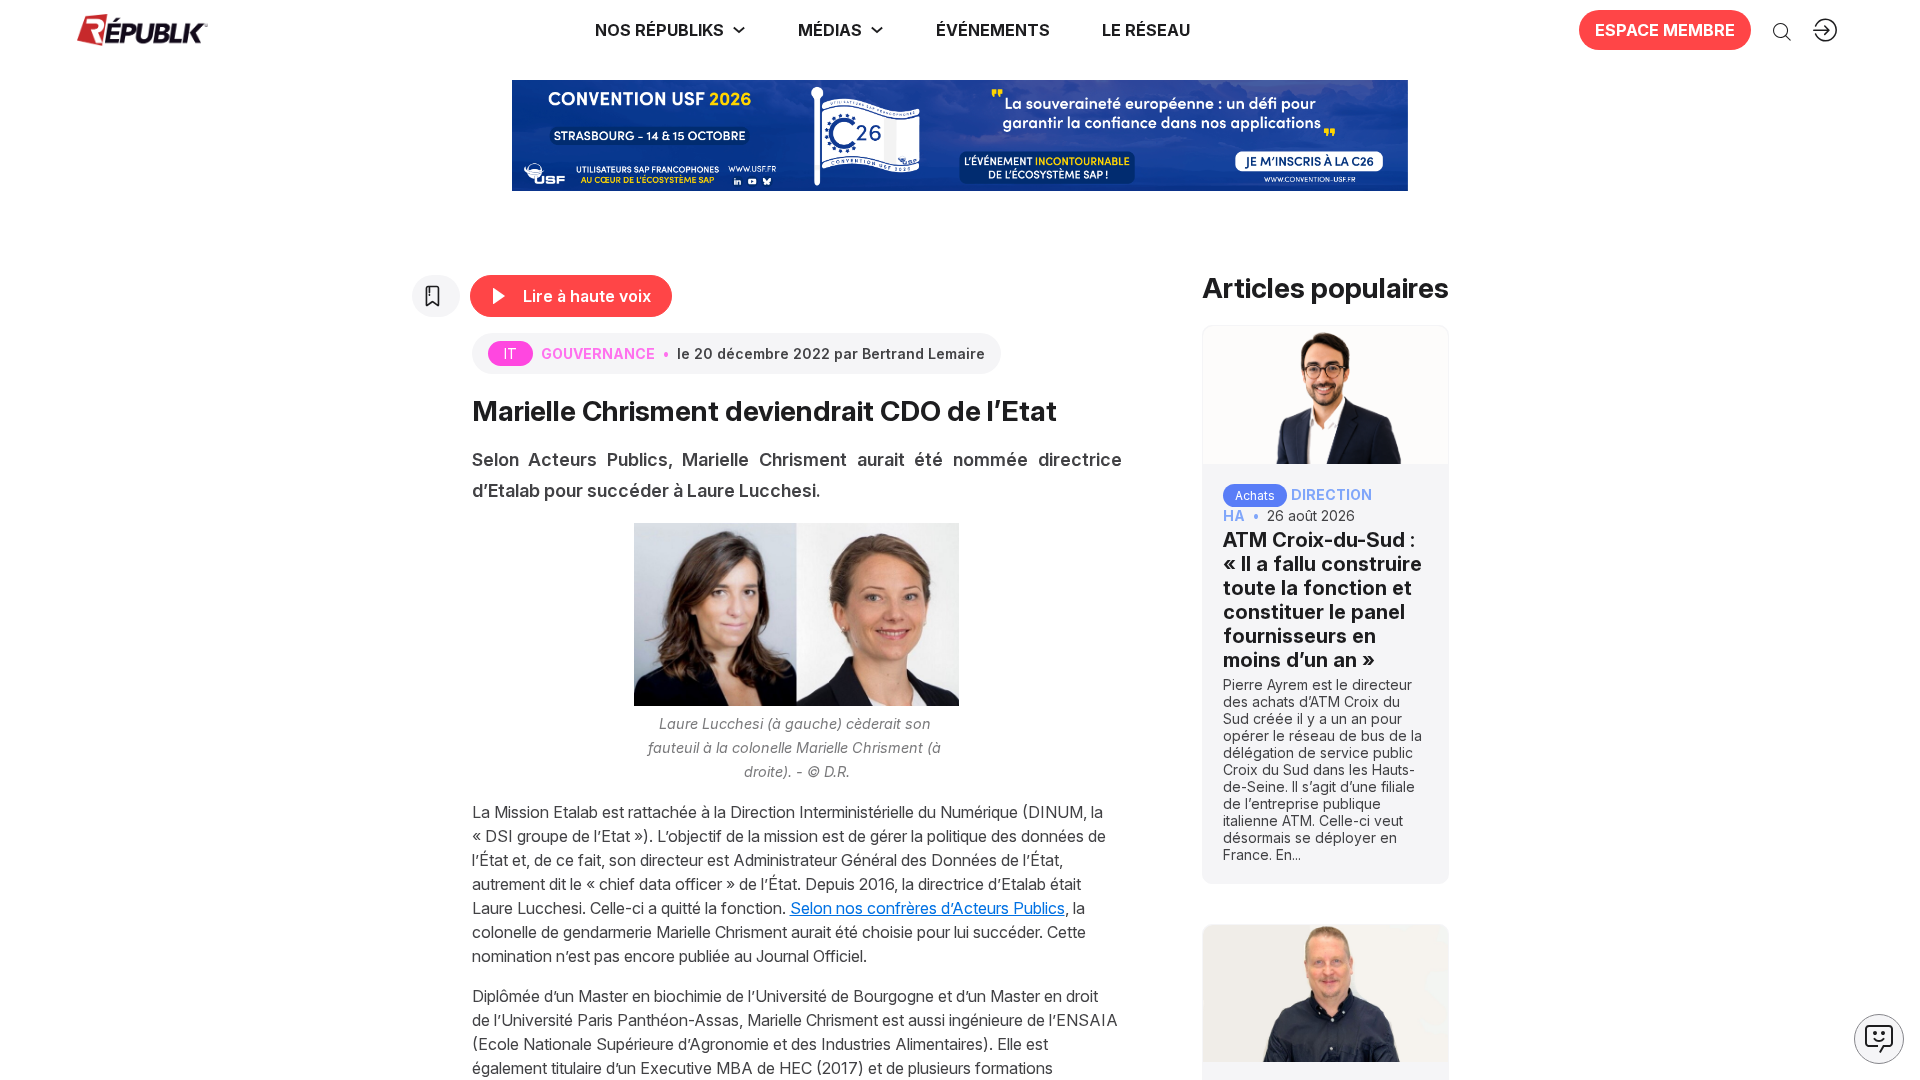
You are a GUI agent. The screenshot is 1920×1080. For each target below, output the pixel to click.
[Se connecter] (1825, 30)
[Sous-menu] (739, 30)
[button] (993, 30)
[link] (670, 30)
